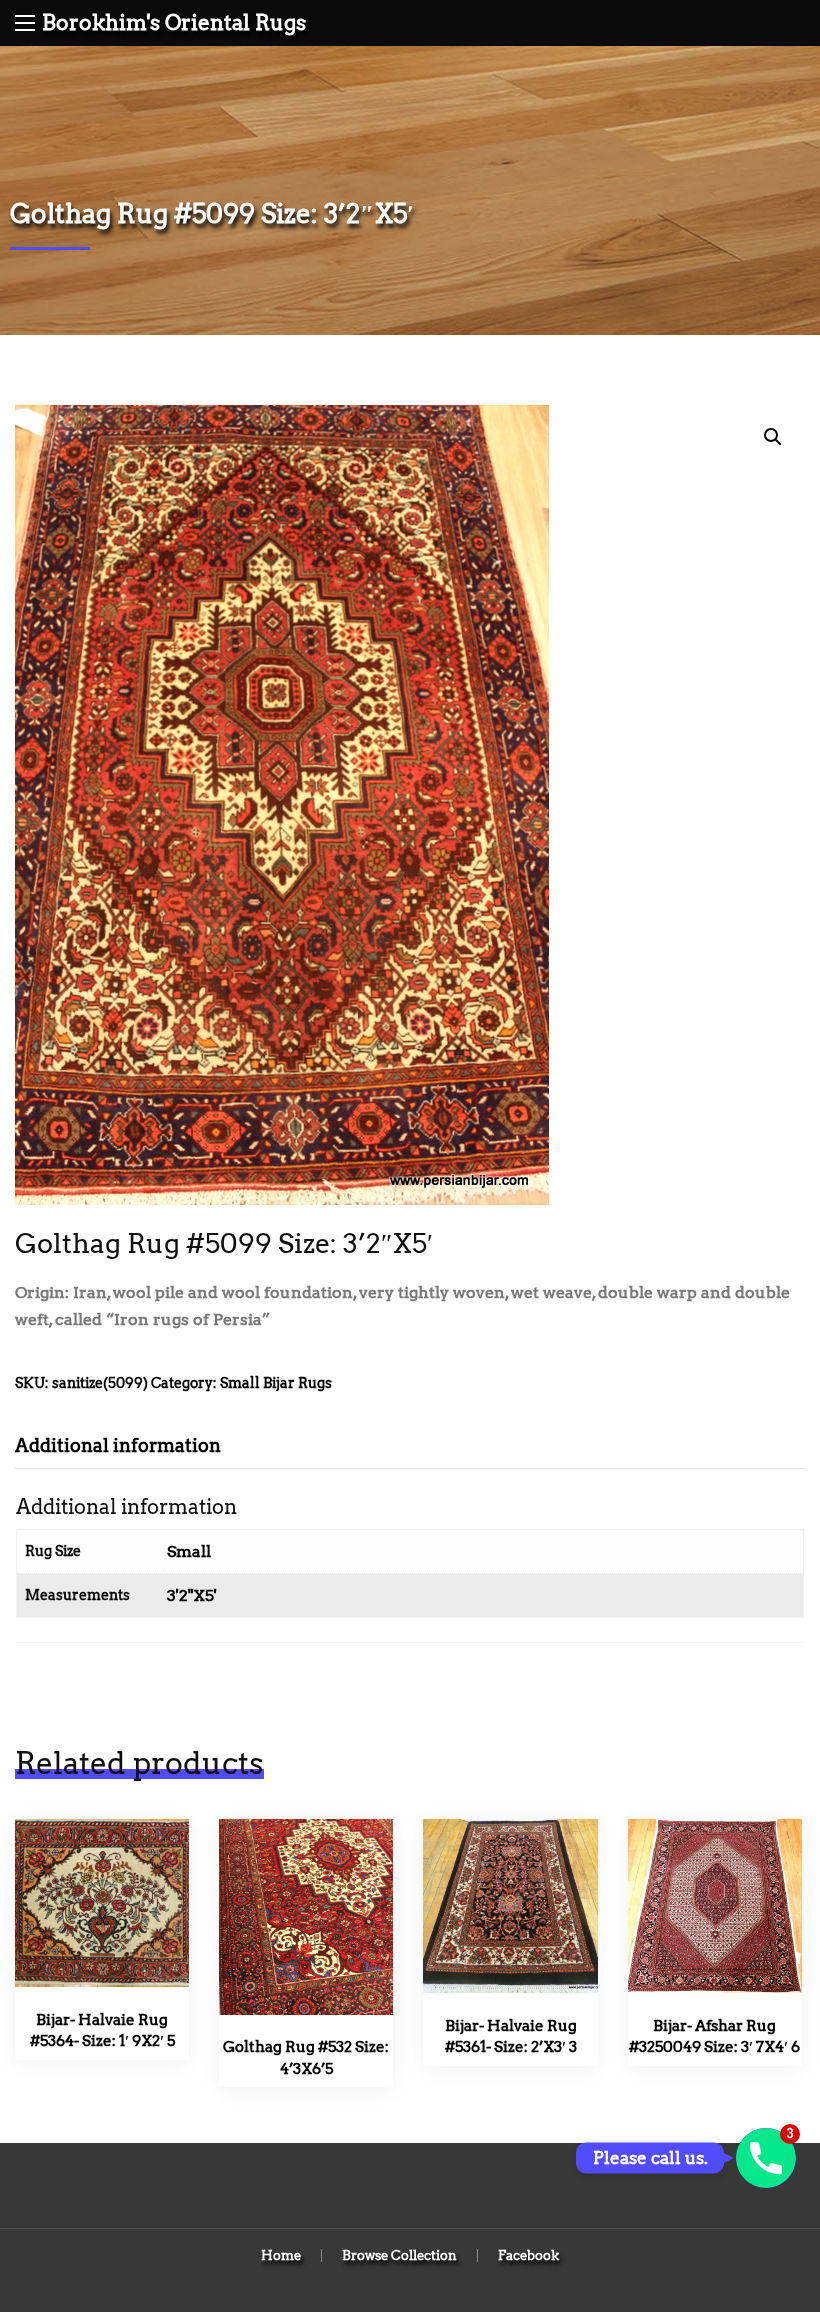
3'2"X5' (192, 1595)
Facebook (528, 2255)
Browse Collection (399, 2255)
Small (189, 1551)
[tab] (133, 1445)
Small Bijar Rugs (276, 1383)
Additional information (118, 1445)
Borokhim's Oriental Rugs (174, 22)
